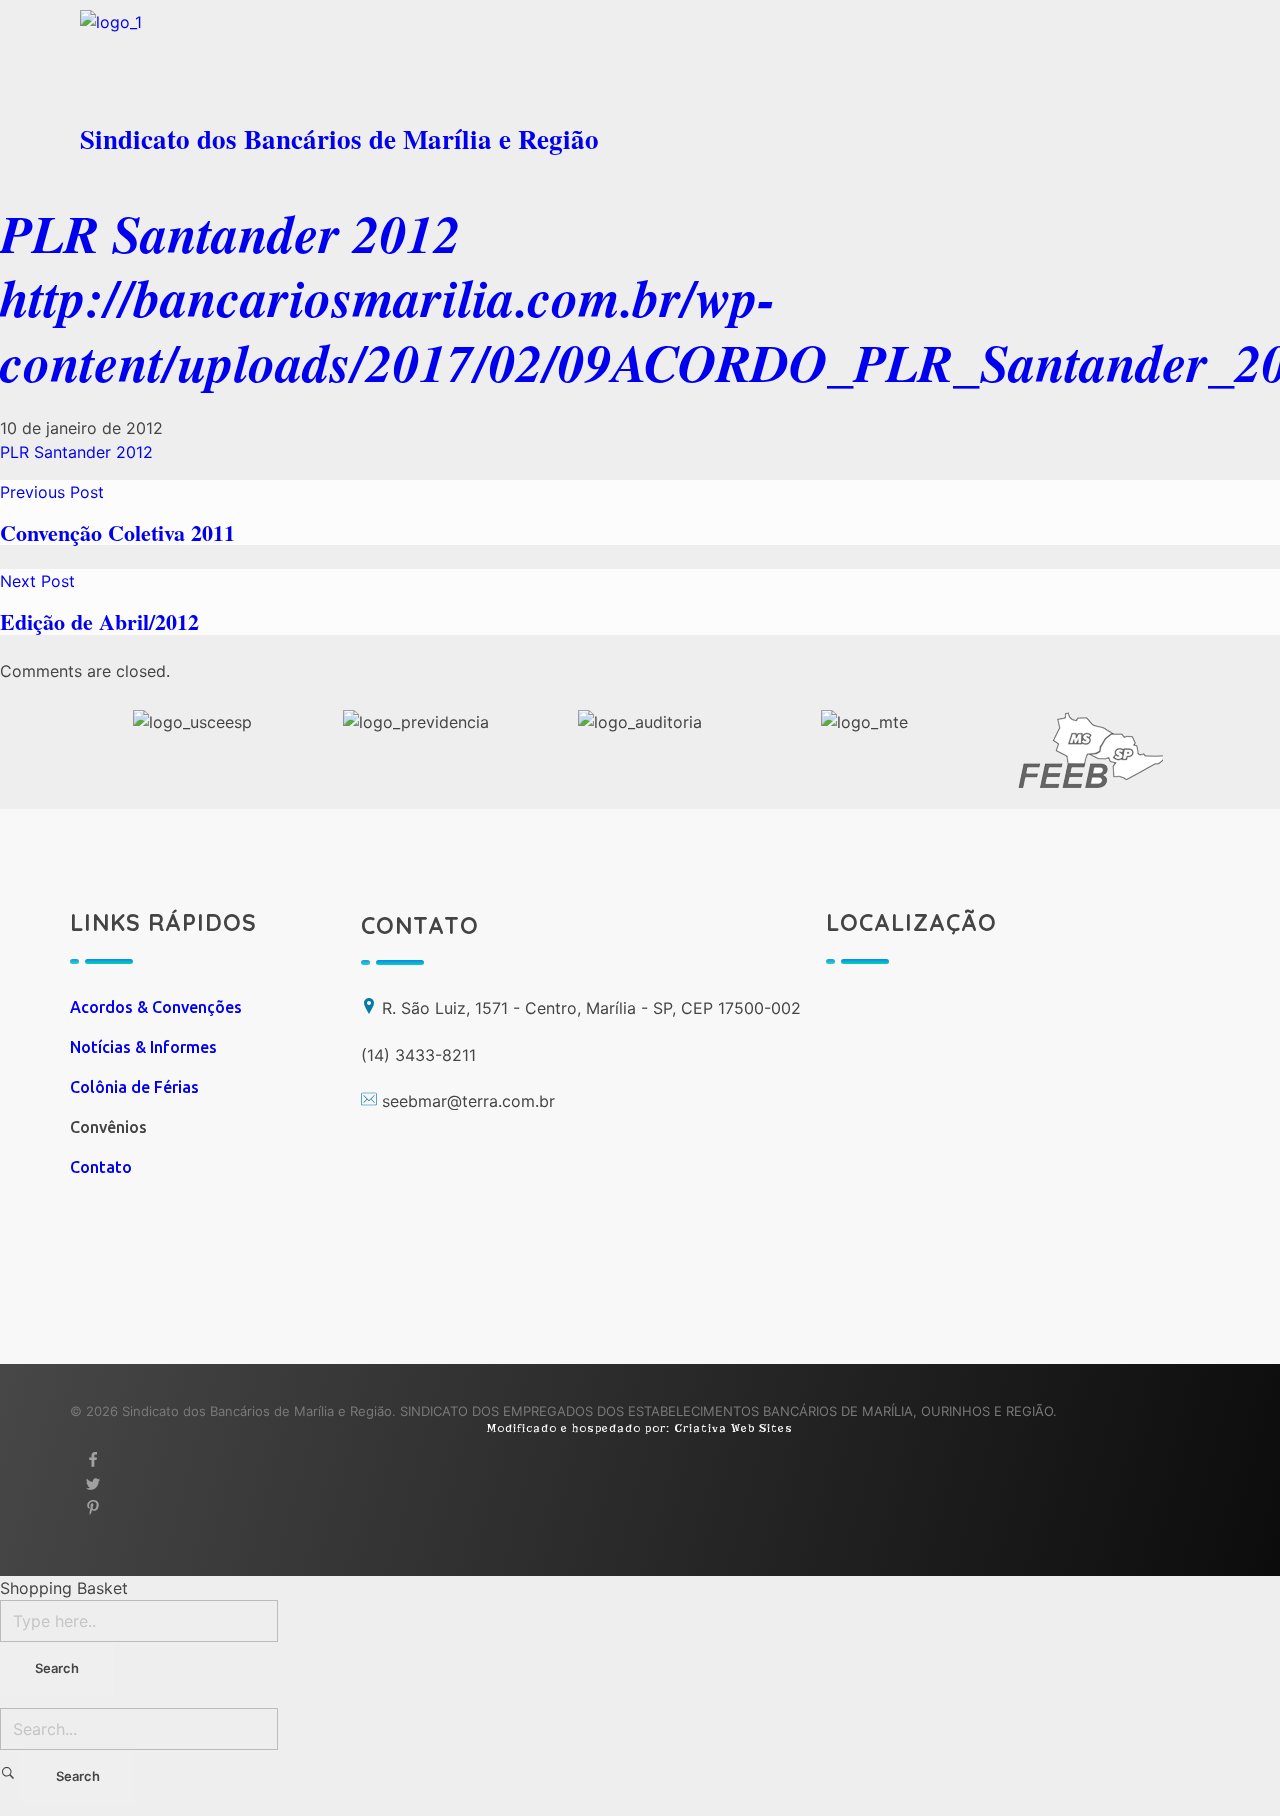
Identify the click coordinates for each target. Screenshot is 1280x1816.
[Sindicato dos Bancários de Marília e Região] (355, 60)
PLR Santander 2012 (230, 233)
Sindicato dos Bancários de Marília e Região (339, 138)
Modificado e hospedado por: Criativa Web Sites (640, 1428)
